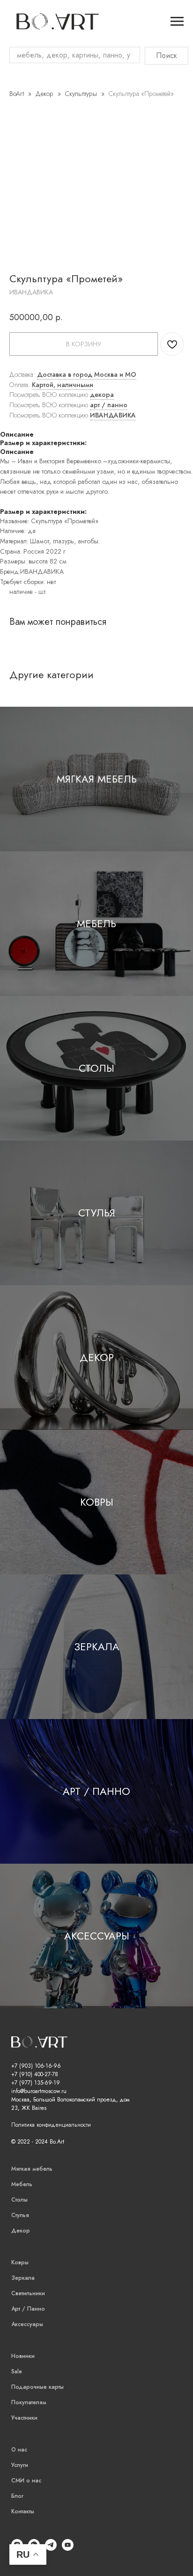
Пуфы (10, 104)
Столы (96, 1068)
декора (102, 395)
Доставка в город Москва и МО (87, 374)
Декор (45, 94)
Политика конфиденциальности (51, 2125)
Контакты (23, 2511)
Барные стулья (12, 336)
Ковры (97, 1502)
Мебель (96, 923)
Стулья (97, 1213)
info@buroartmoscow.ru (39, 2091)
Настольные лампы (19, 605)
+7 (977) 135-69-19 (36, 2083)
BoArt (17, 94)
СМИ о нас (26, 2481)
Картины (15, 626)
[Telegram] (51, 2548)
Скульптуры (81, 94)
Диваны (13, 79)
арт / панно (109, 405)
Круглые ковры (14, 454)
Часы (8, 391)
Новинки (23, 2356)
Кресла (11, 96)
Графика (13, 660)
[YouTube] (68, 2548)
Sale (17, 2371)
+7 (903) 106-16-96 (36, 2066)
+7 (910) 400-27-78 (35, 2074)
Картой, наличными (63, 385)
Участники (24, 2418)
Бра (6, 593)
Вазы (8, 365)
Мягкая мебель (97, 779)
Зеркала (97, 1647)
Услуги (20, 2465)
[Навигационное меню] (177, 22)
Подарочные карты (37, 2387)
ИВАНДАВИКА (113, 415)
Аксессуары (97, 1936)
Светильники (28, 2293)
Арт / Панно (96, 1791)
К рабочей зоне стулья (13, 311)
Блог (17, 2496)
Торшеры (15, 618)
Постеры (14, 635)
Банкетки (15, 113)
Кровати (14, 87)
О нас (19, 2450)
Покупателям (29, 2402)
